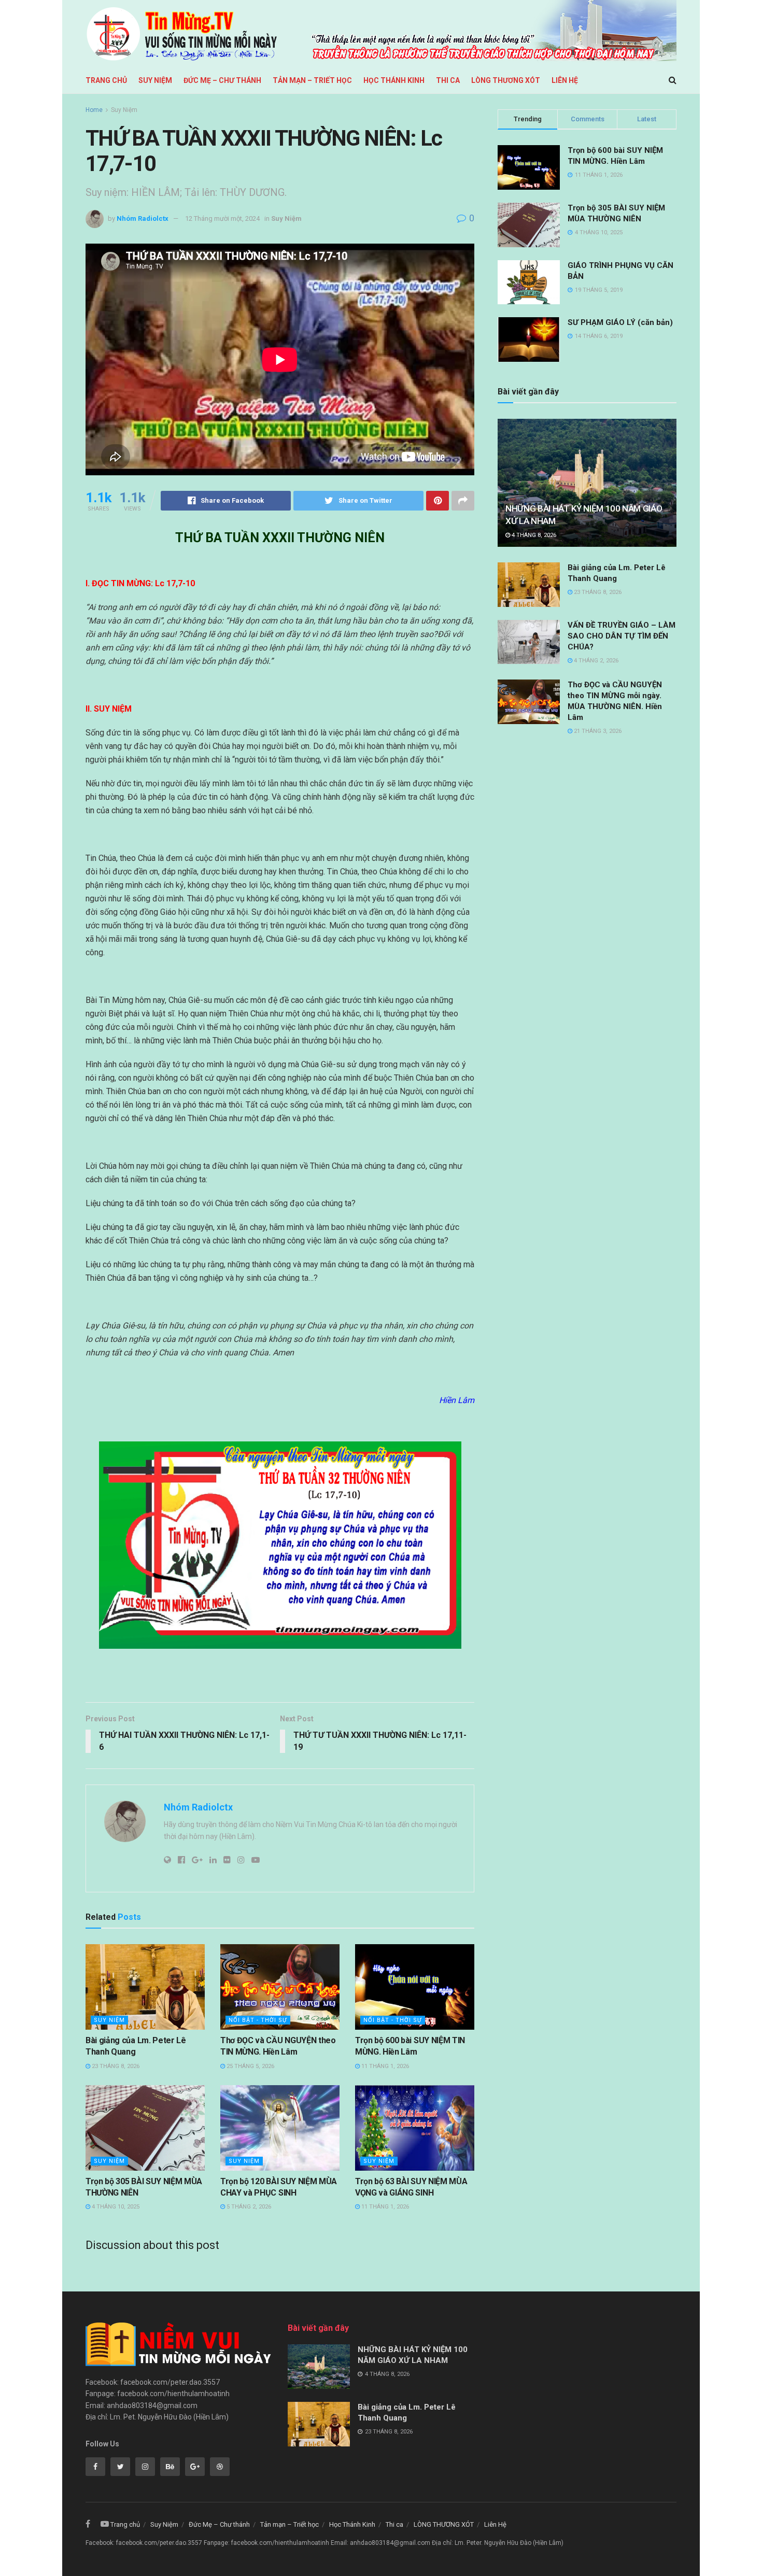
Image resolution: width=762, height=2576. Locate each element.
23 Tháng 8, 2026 (115, 2066)
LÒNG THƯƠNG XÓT (506, 80)
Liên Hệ (565, 80)
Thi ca (448, 80)
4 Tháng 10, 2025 (115, 2207)
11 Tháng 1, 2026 (384, 2066)
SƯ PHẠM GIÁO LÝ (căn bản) (620, 322)
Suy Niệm (155, 80)
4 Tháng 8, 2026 (533, 535)
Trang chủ (106, 80)
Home (94, 110)
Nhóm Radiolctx (143, 218)
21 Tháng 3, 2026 (597, 731)
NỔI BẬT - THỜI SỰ (258, 2020)
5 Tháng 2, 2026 (248, 2207)
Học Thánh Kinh (394, 80)
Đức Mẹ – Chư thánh (222, 80)
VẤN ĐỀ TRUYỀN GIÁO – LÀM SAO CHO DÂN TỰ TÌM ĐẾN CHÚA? (622, 636)
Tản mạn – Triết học (312, 80)
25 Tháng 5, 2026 (250, 2066)
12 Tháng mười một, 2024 (222, 218)
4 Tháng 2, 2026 (595, 661)
